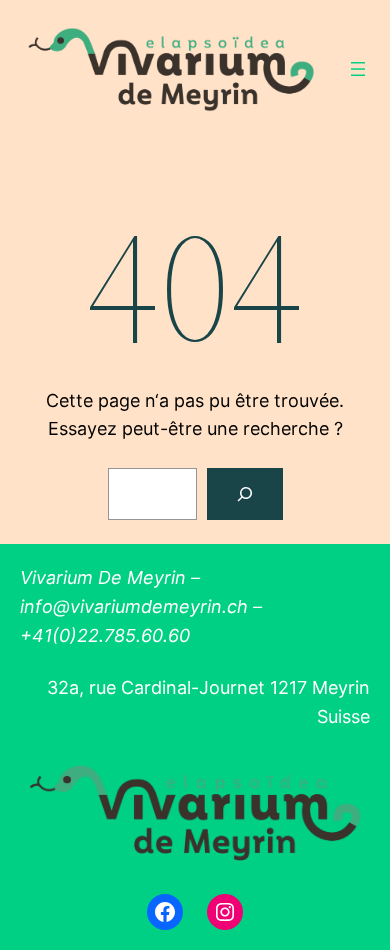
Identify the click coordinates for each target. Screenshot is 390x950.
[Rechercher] (245, 494)
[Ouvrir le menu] (358, 69)
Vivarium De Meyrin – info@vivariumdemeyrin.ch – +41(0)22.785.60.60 (141, 606)
